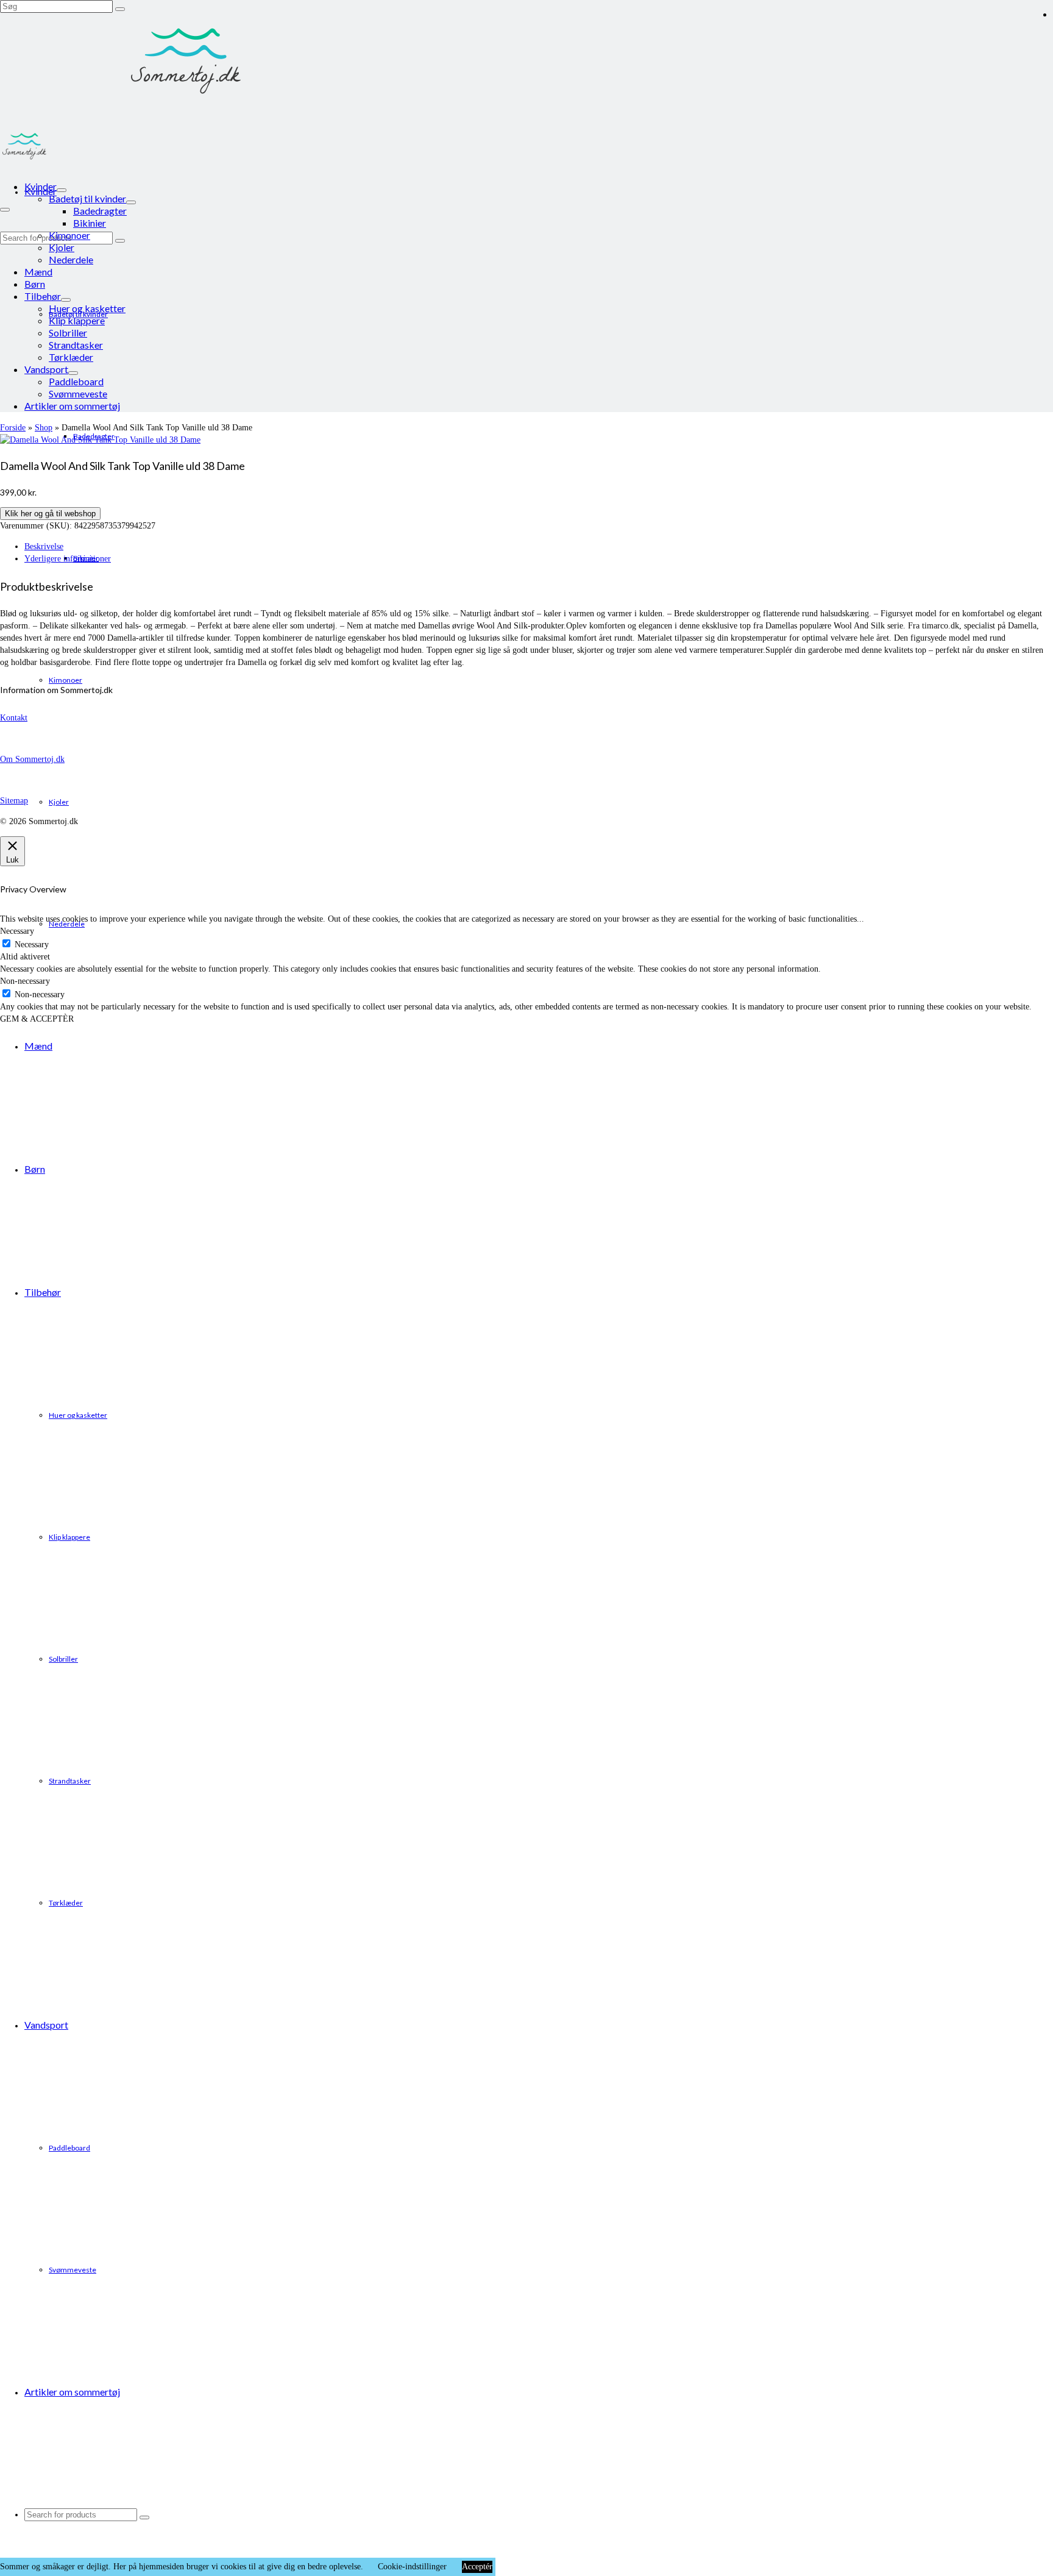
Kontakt (14, 718)
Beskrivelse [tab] (44, 546)
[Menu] (5, 210)
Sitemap (14, 801)
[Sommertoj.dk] (526, 61)
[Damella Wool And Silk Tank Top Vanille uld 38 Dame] (100, 440)
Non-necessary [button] (25, 981)
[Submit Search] (120, 9)
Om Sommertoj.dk (32, 759)
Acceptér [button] (477, 2567)
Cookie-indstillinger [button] (412, 2567)
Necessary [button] (17, 931)
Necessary (32, 945)
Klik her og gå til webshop (50, 514)
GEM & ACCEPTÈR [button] (37, 1019)
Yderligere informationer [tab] (68, 559)
